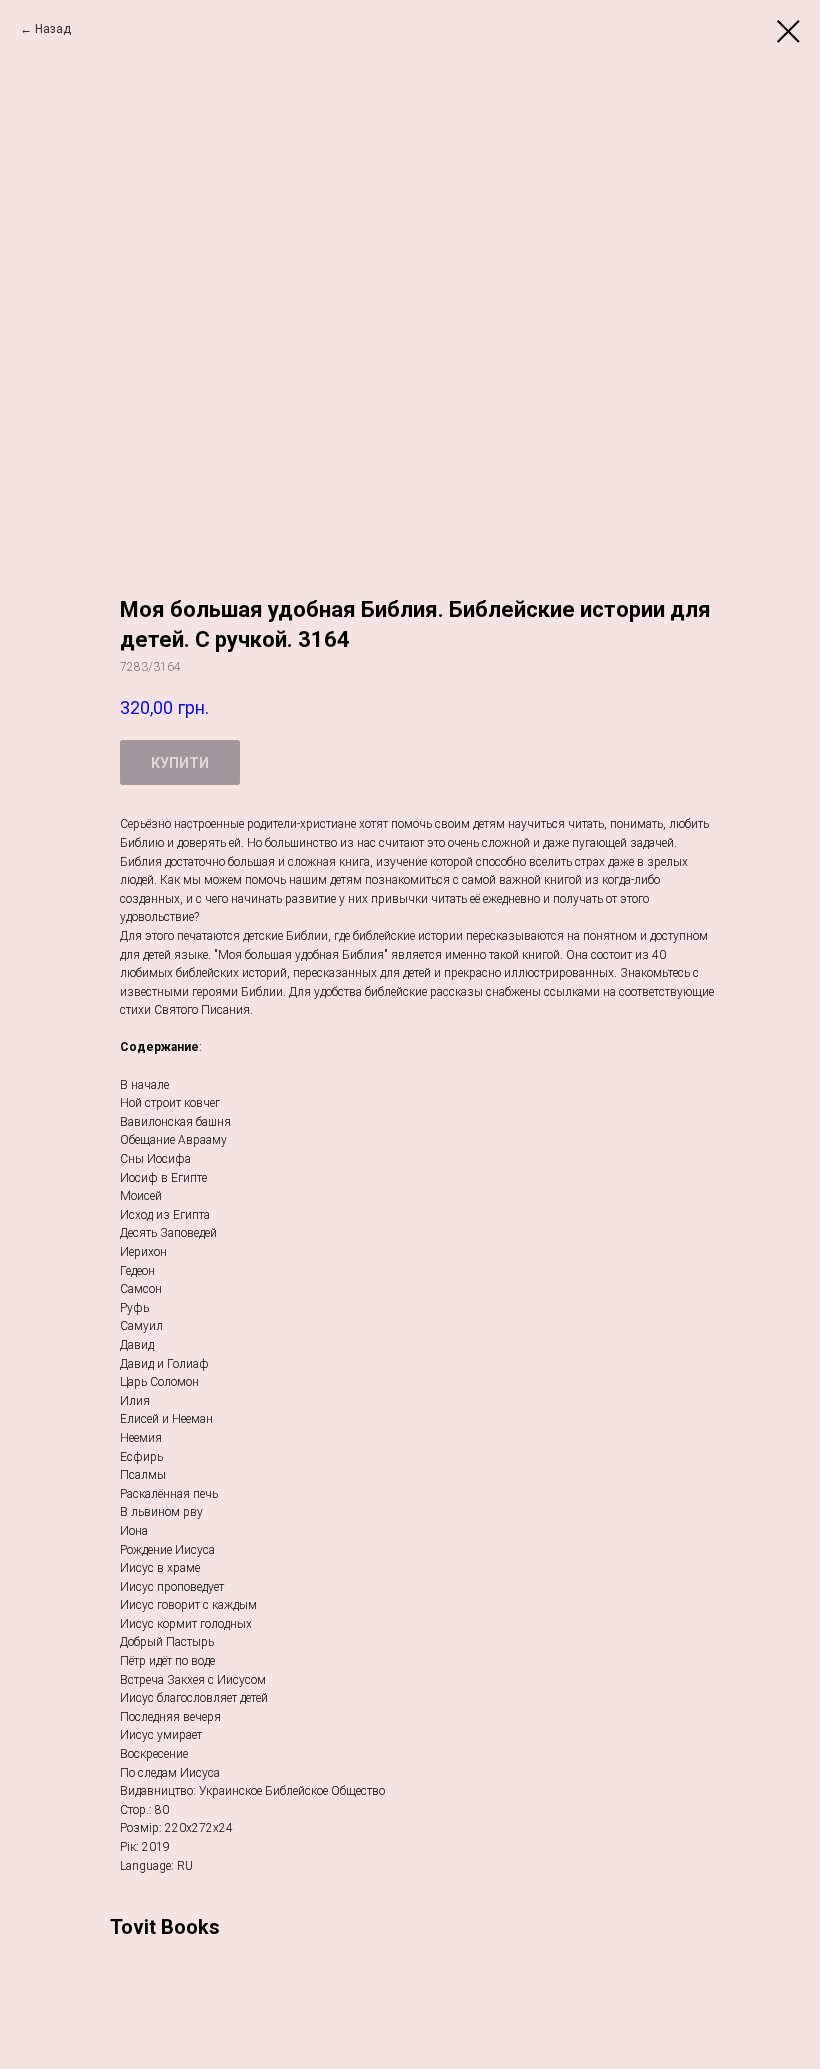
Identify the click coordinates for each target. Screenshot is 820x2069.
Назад (53, 29)
